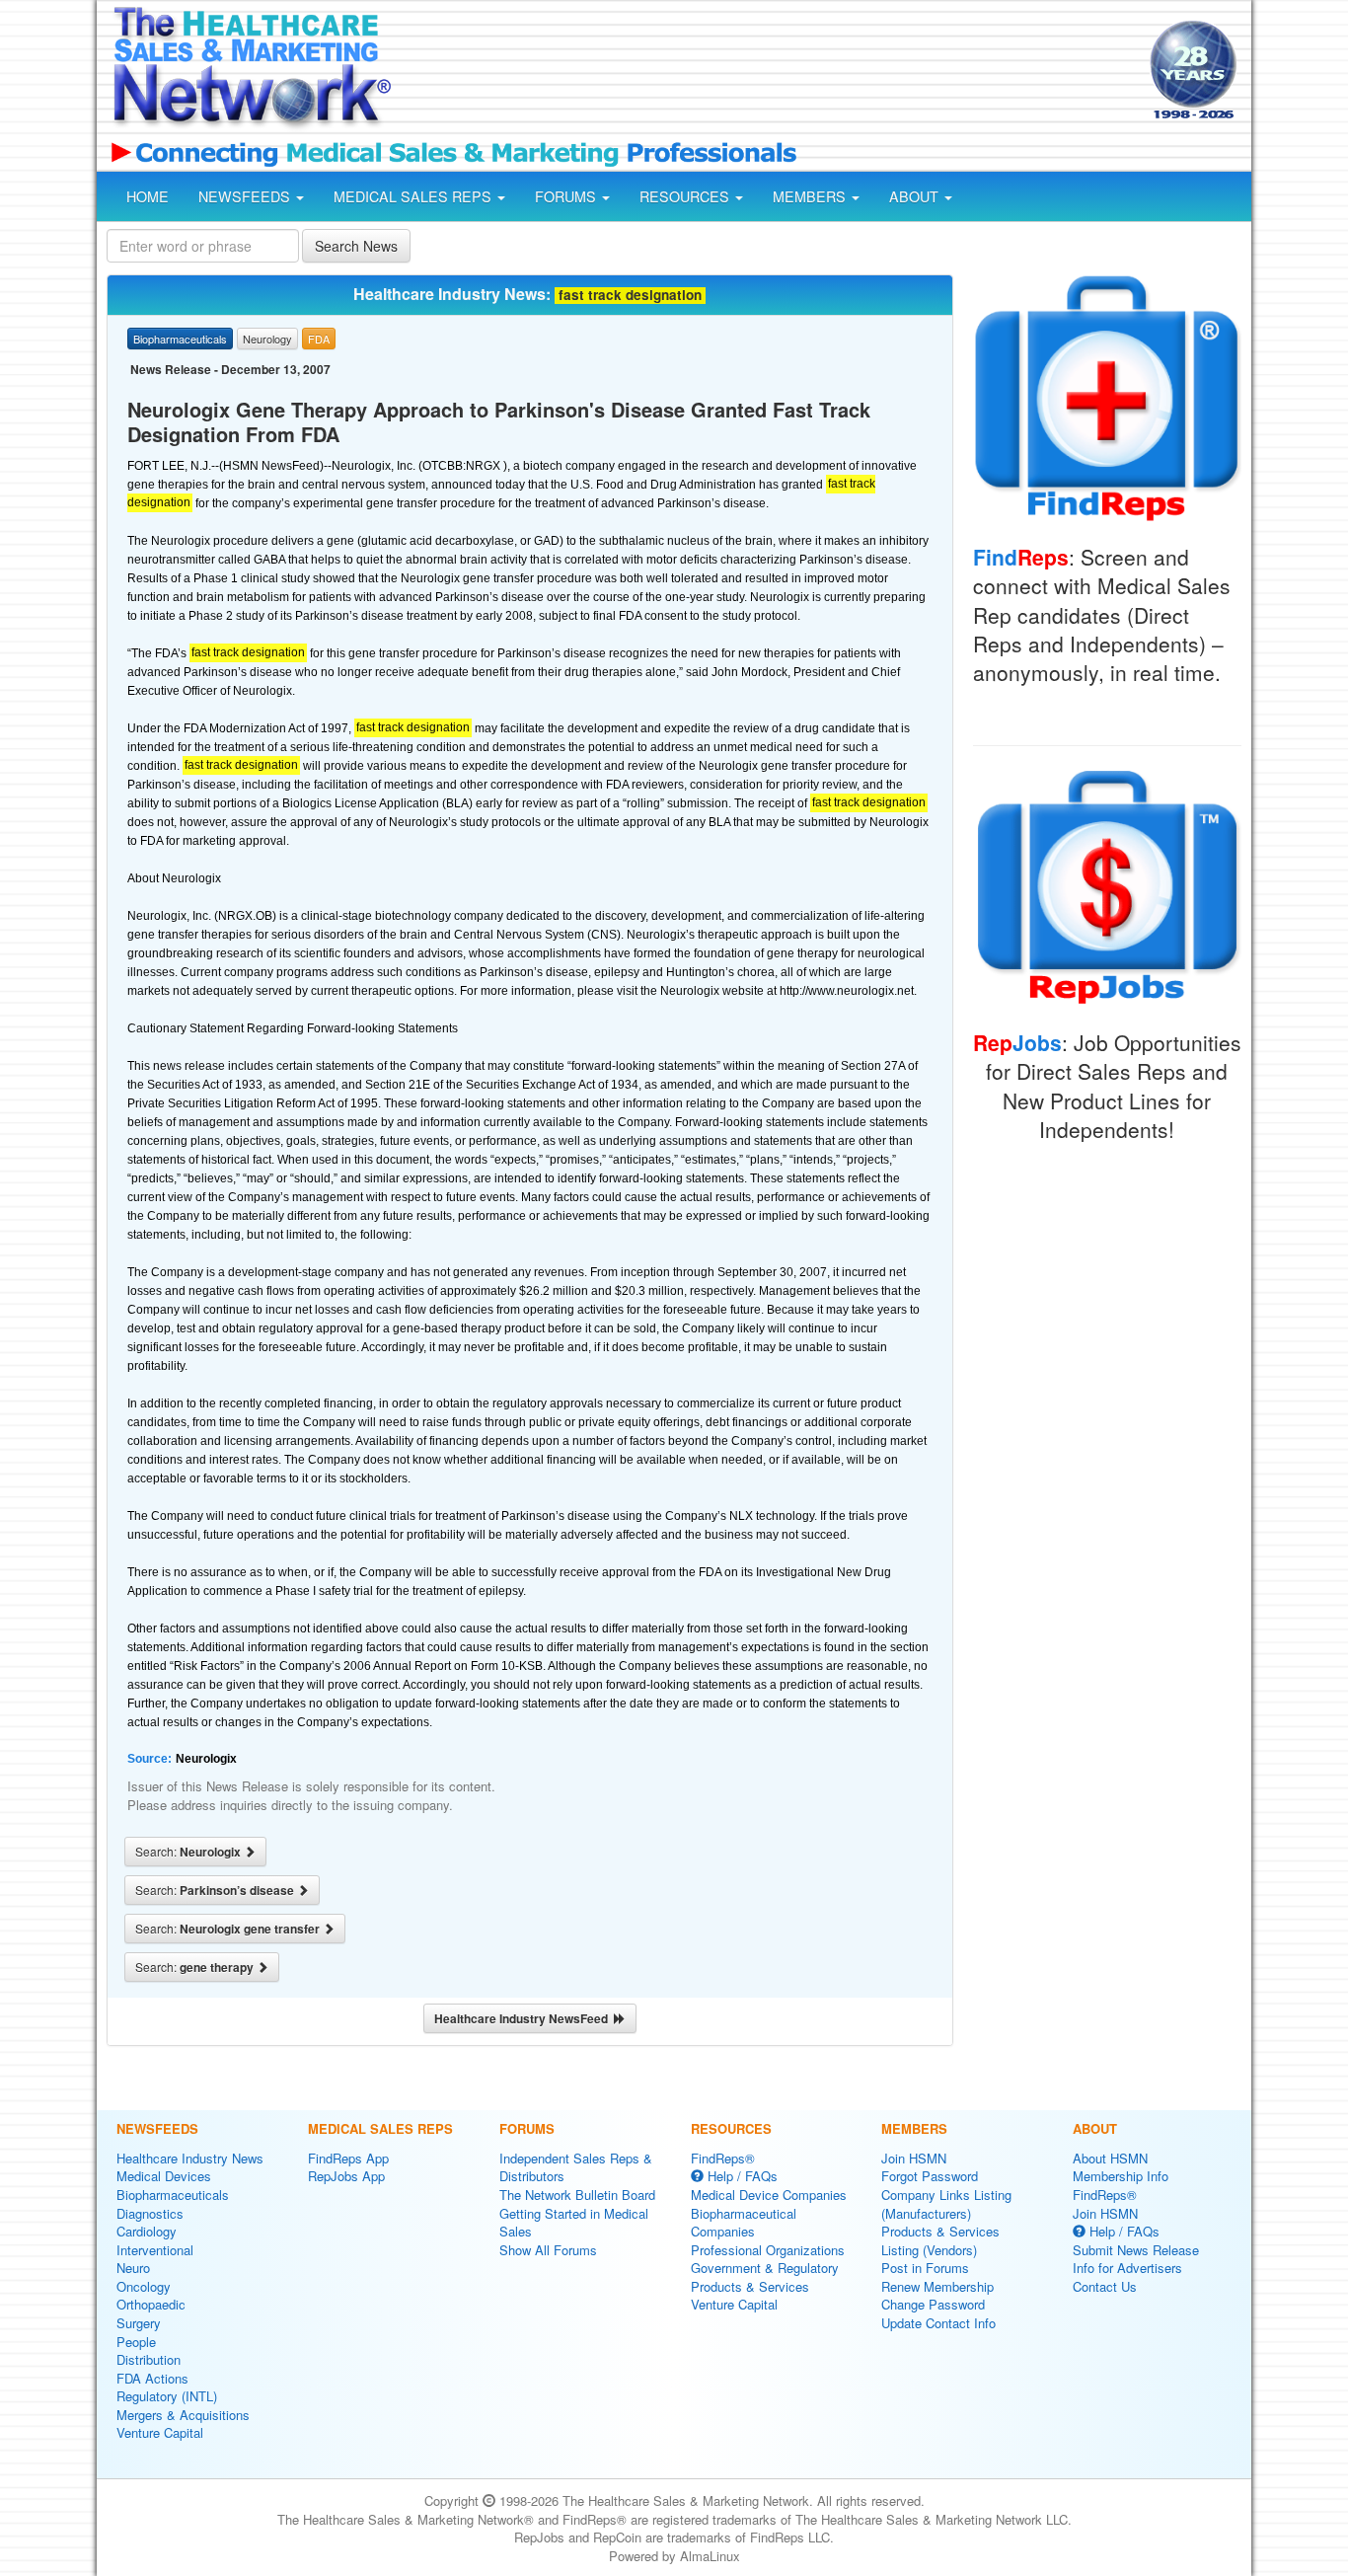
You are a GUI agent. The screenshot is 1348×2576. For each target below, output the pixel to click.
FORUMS (567, 196)
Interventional (155, 2250)
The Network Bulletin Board (577, 2195)
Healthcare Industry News (190, 2158)
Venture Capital (160, 2432)
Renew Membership (937, 2286)
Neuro (133, 2268)
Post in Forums (925, 2268)
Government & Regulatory (765, 2268)
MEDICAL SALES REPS (414, 196)
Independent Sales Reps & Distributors (576, 2167)
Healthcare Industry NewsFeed (524, 2018)
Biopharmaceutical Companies (744, 2223)
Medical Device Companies (769, 2195)
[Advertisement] (769, 72)
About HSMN (1110, 2158)
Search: (189, 1852)
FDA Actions (152, 2378)
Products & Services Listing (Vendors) (940, 2240)
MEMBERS (811, 196)
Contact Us (1105, 2286)
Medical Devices (164, 2176)
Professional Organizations (768, 2250)
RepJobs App (346, 2176)
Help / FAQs (741, 2176)
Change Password (933, 2304)
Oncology (144, 2286)
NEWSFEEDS (246, 196)
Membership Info (1121, 2176)
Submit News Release (1136, 2250)
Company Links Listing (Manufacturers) (946, 2204)
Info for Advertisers (1127, 2268)
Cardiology (147, 2231)
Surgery (139, 2323)
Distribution (149, 2359)
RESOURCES (686, 196)
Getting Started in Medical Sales (574, 2223)
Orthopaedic (151, 2304)
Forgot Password (930, 2176)
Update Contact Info (938, 2323)
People (136, 2342)
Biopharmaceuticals (173, 2195)
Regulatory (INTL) (167, 2396)
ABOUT (916, 196)
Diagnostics (150, 2213)
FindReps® (723, 2158)
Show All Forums (548, 2250)
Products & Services (750, 2286)
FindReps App (348, 2158)
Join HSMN (914, 2158)
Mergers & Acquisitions (183, 2415)
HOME (148, 196)
